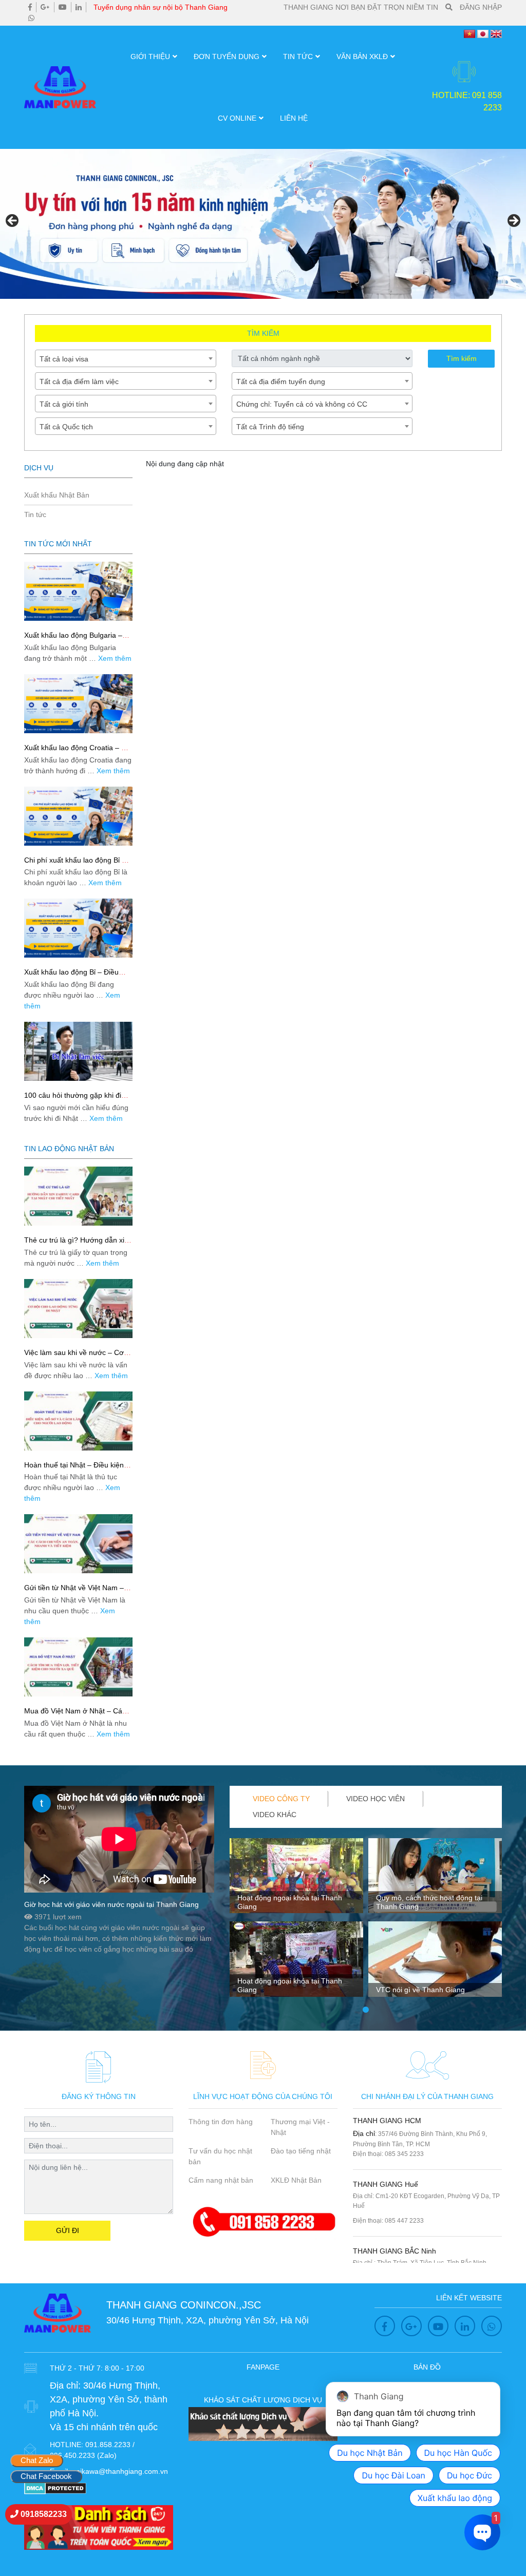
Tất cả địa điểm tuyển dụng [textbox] (281, 381)
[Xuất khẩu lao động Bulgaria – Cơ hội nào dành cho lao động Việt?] (78, 591)
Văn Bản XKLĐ (362, 56)
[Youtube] (63, 7)
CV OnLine (237, 118)
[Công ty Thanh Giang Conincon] (263, 224)
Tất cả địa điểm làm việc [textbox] (79, 381)
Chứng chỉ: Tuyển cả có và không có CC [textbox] (302, 404)
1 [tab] (366, 2010)
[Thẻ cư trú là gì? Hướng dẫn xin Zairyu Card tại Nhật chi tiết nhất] (78, 1196)
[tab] (281, 1799)
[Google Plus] (45, 7)
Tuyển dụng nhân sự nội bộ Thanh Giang (161, 7)
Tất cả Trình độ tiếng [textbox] (270, 427)
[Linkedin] (79, 7)
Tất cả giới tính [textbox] (64, 404)
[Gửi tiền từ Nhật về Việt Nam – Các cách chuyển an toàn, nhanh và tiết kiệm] (78, 1544)
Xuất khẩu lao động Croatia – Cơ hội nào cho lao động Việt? (78, 752)
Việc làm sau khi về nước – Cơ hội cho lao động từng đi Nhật (74, 1357)
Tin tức (298, 56)
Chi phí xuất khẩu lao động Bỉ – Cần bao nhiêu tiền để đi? (75, 864)
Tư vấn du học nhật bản (220, 2156)
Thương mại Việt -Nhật (300, 2127)
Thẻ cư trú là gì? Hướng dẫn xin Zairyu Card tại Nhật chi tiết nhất (77, 1244)
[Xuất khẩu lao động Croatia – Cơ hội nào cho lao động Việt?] (78, 704)
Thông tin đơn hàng (221, 2122)
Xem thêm (115, 658)
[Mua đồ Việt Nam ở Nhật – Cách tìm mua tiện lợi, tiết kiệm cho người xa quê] (78, 1667)
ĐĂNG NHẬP (481, 7)
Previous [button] (13, 221)
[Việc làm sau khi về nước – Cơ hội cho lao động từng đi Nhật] (78, 1309)
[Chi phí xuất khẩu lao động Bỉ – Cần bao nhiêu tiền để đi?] (78, 816)
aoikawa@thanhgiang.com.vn (120, 2471)
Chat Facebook (46, 2476)
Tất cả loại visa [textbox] (64, 359)
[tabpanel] (296, 1922)
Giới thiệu (150, 56)
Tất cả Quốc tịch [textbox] (66, 427)
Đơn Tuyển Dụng (227, 56)
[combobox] (126, 358)
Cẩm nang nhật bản (221, 2180)
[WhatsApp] (31, 18)
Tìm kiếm (462, 358)
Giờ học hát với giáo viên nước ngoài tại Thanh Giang (111, 1904)
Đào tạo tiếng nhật (301, 2151)
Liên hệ (294, 118)
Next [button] (513, 221)
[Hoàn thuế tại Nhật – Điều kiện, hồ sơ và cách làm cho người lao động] (78, 1421)
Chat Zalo (37, 2460)
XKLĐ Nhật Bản (296, 2180)
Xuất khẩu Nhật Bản (57, 495)
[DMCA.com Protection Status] (55, 2488)
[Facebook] (30, 7)
